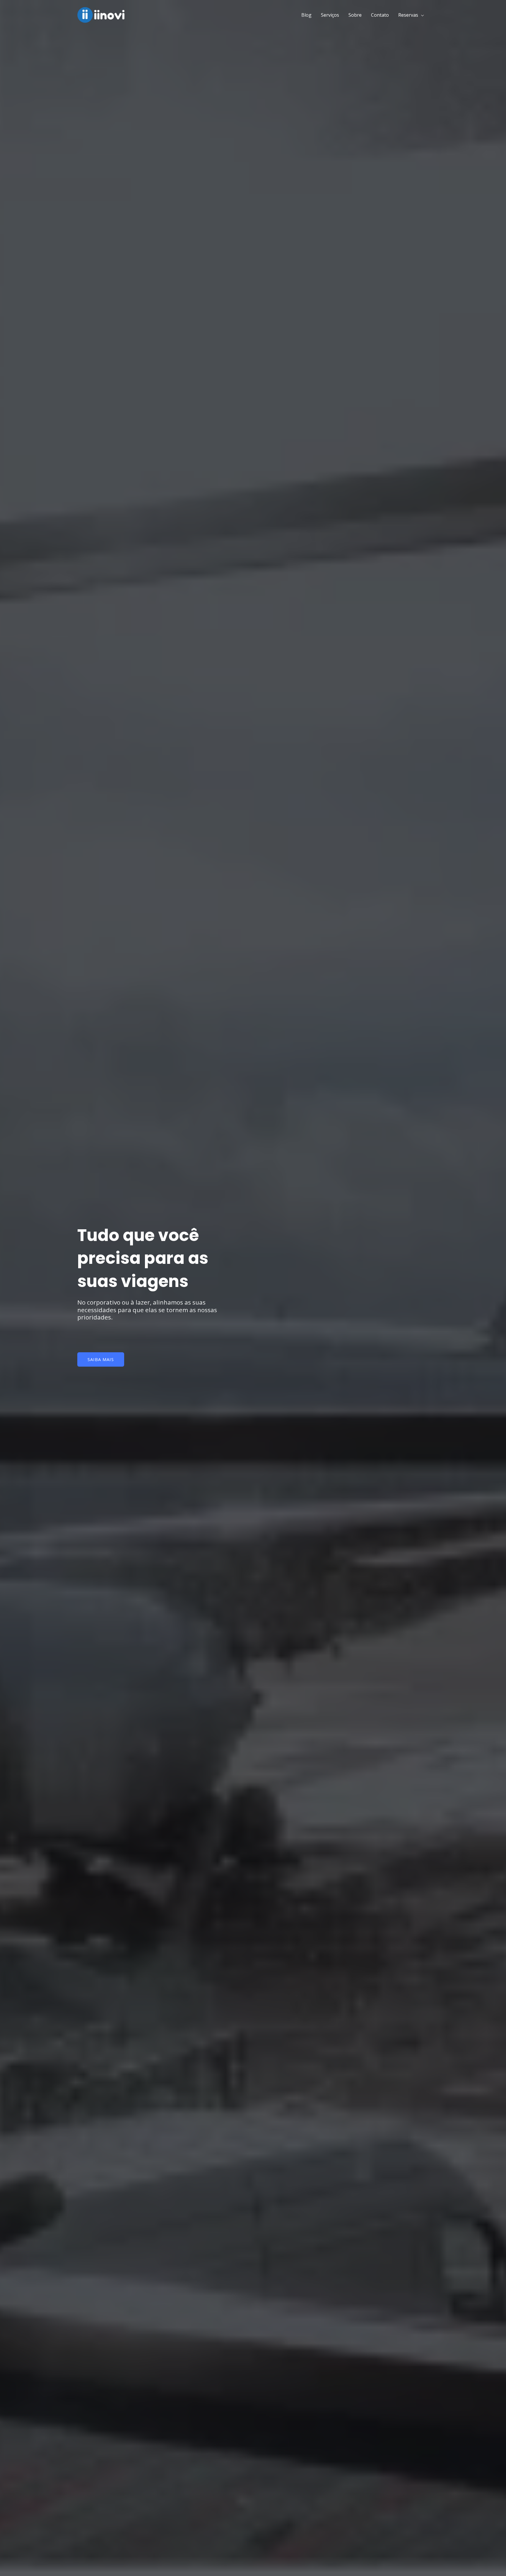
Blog (306, 15)
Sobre (355, 15)
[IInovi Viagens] (104, 14)
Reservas (408, 15)
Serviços (330, 15)
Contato (380, 15)
